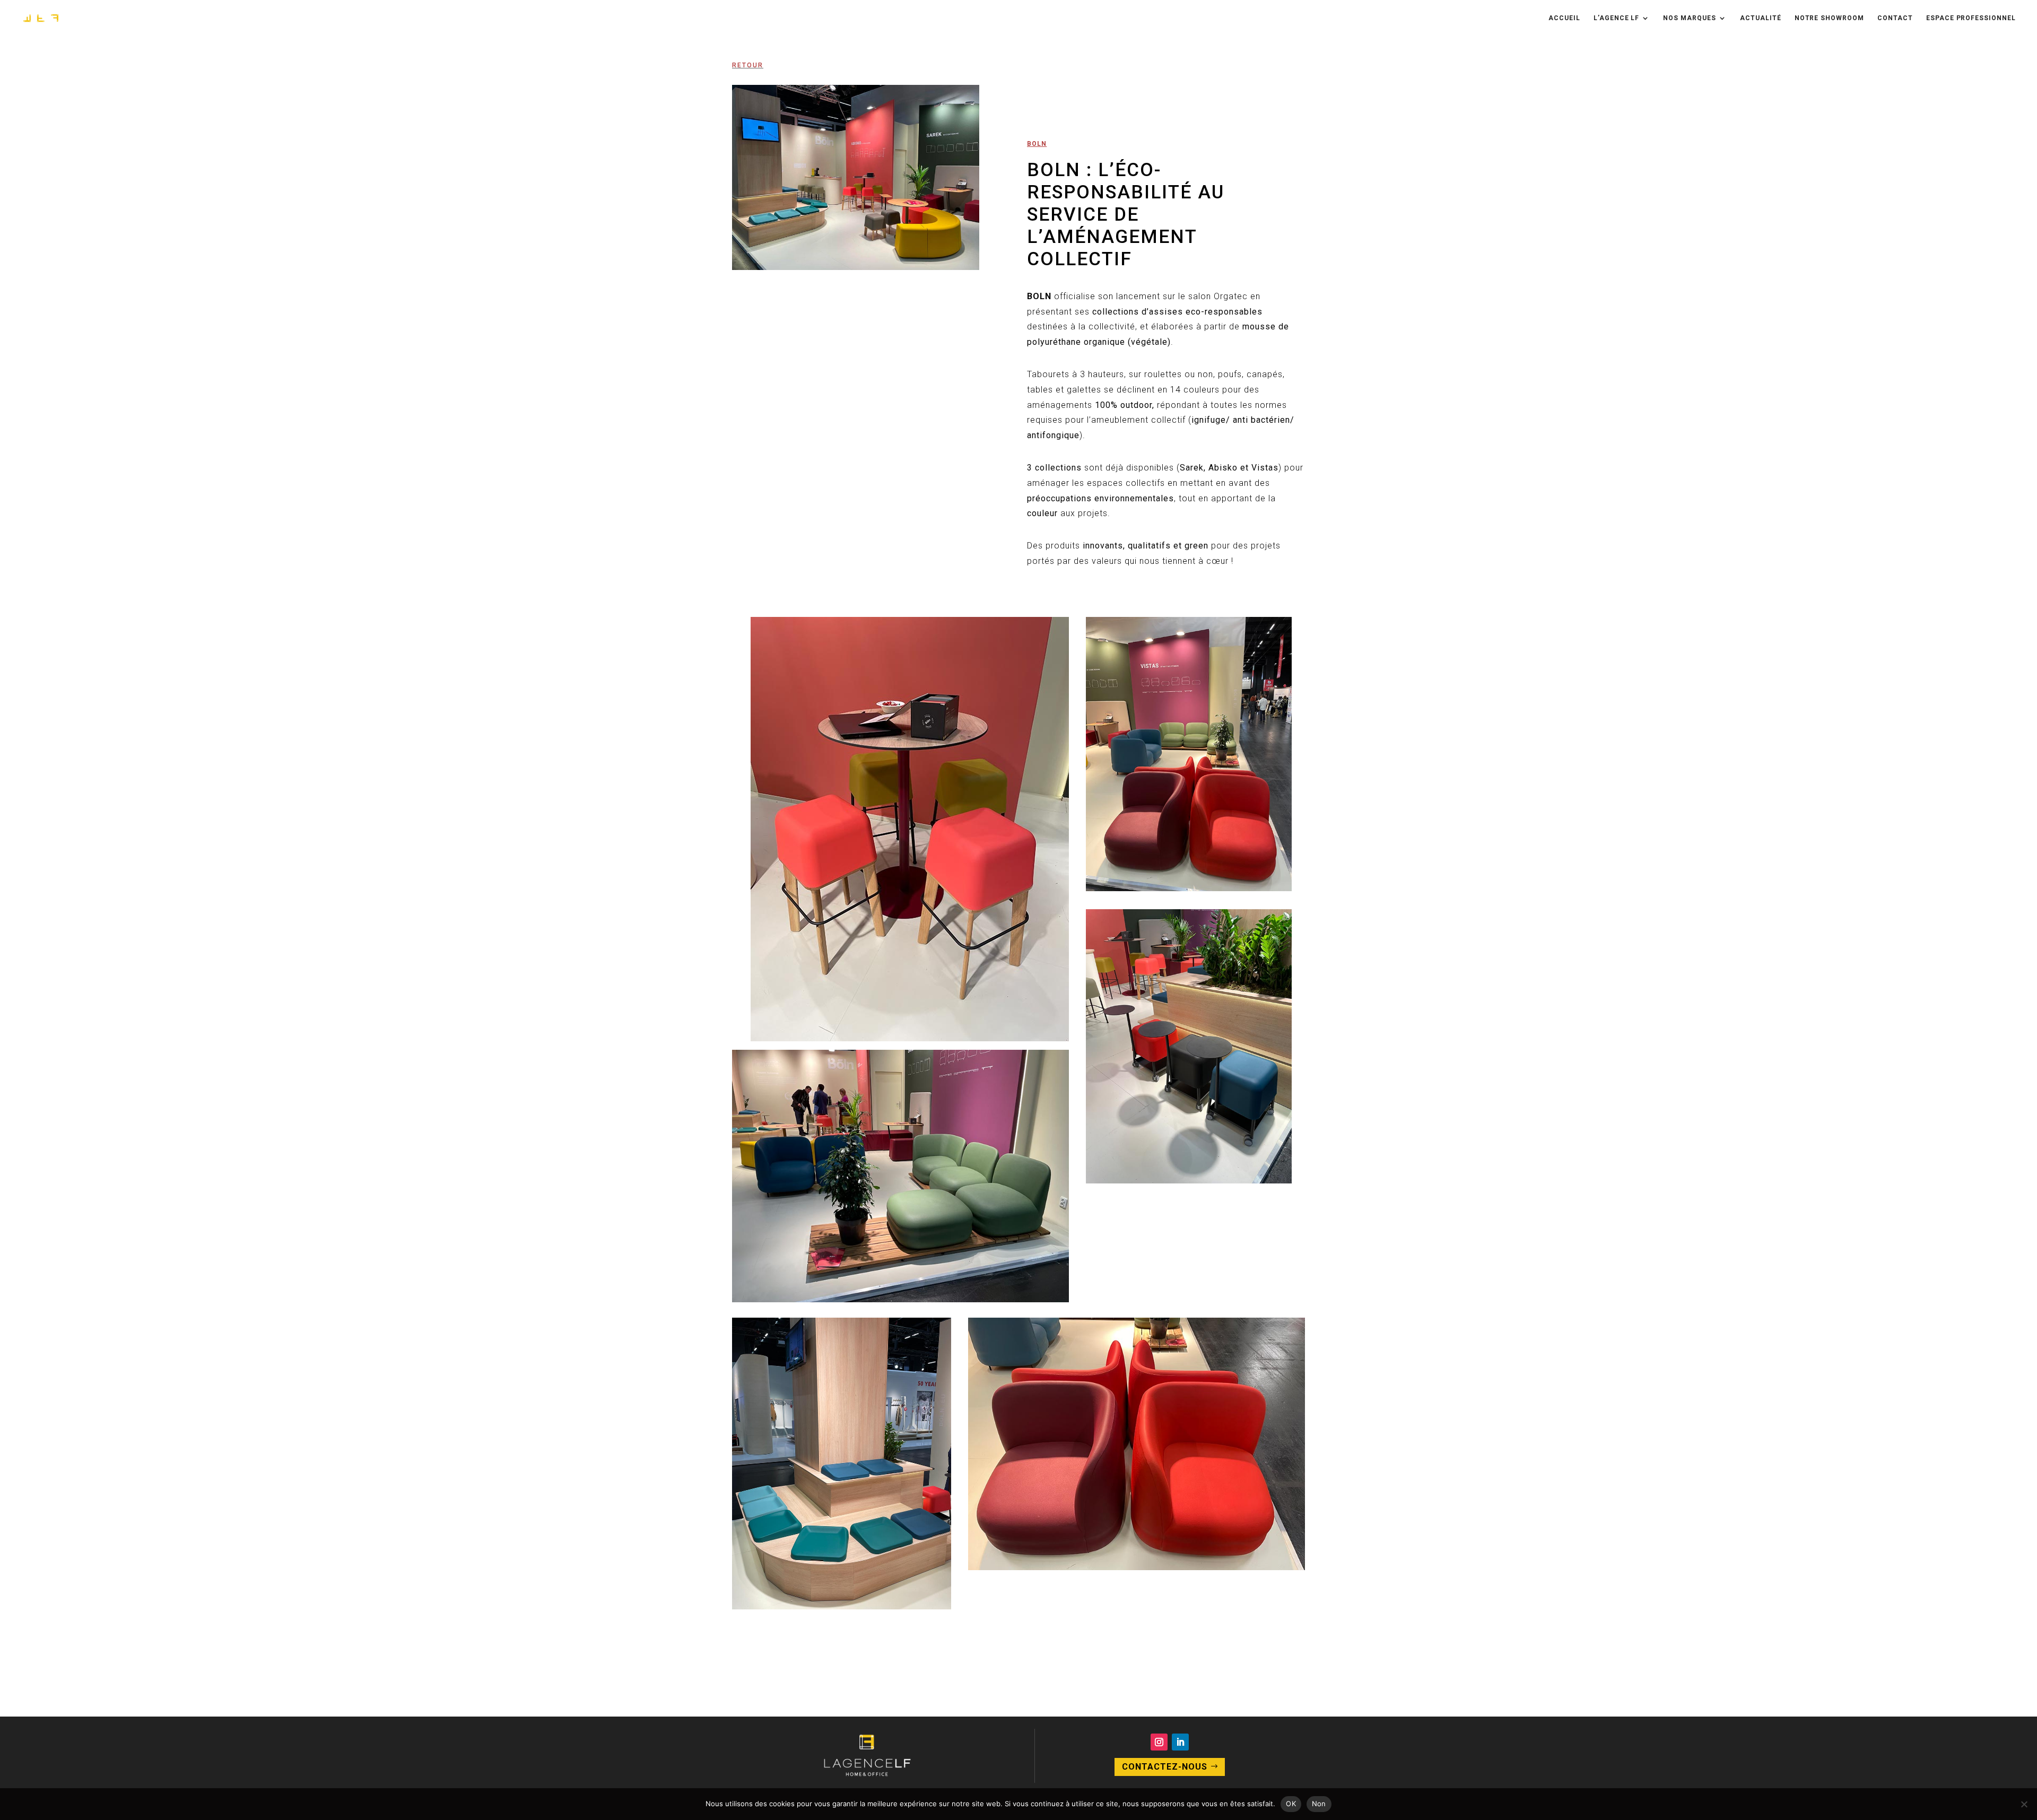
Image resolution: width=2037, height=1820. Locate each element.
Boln (1037, 144)
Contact (1895, 18)
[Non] (2024, 1804)
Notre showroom (1829, 18)
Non (1319, 1804)
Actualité (1761, 18)
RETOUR (748, 65)
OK (1291, 1804)
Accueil (1564, 18)
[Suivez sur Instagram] (1159, 1742)
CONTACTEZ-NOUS (1165, 1767)
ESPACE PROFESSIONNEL (1971, 18)
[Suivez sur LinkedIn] (1180, 1742)
